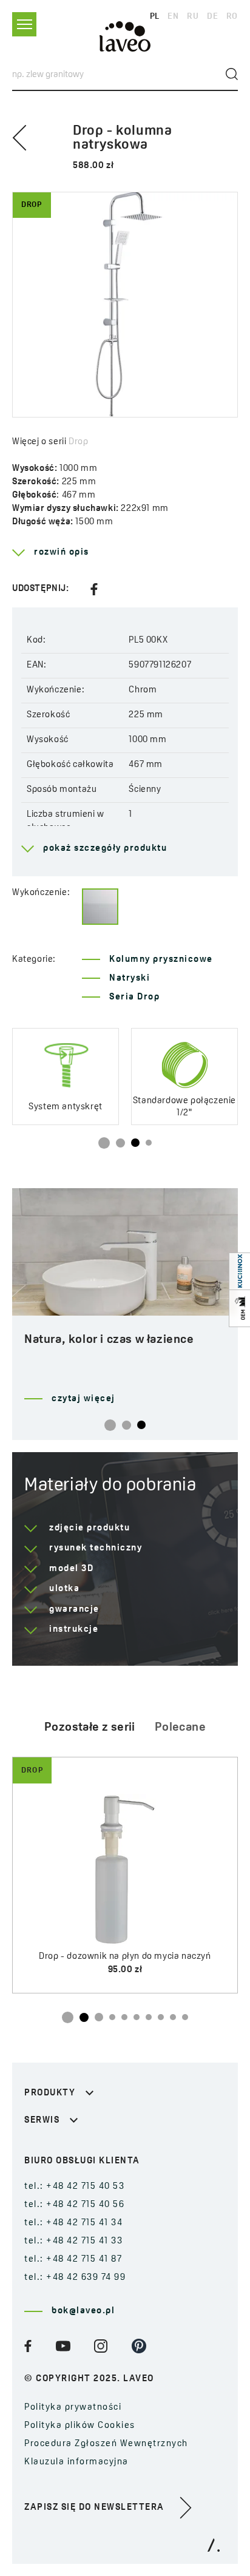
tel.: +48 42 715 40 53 (74, 2187)
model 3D (71, 1569)
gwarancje (74, 1610)
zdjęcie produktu (90, 1528)
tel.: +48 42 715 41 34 (73, 2223)
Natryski (130, 979)
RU (193, 17)
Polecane (180, 1728)
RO (232, 17)
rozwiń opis (62, 553)
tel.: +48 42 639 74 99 (75, 2278)
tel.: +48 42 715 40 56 (74, 2205)
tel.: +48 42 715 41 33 (73, 2241)
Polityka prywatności (73, 2408)
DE (212, 17)
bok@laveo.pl (83, 2311)
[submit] (232, 74)
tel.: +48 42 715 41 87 (73, 2260)
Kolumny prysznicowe (161, 960)
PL (155, 17)
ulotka (64, 1589)
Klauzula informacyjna (76, 2462)
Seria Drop (134, 997)
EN (173, 17)
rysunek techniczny (96, 1548)
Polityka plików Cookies (80, 2426)
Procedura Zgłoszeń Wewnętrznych (106, 2444)
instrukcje (74, 1630)
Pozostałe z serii (90, 1728)
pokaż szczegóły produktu (105, 849)
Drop (78, 442)
